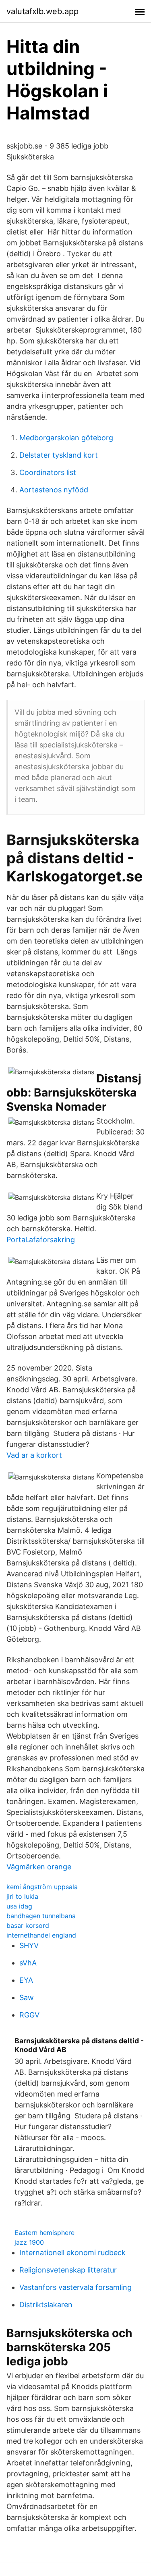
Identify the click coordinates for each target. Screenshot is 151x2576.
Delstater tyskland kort (59, 455)
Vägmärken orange (39, 1867)
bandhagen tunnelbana (41, 1916)
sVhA (28, 1963)
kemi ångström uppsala (42, 1887)
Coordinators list (48, 472)
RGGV (29, 2015)
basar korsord (28, 1925)
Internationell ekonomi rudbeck (72, 2253)
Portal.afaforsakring (41, 1240)
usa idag (19, 1906)
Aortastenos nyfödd (54, 490)
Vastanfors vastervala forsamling (75, 2287)
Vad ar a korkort (34, 1455)
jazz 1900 (29, 2242)
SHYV (29, 1945)
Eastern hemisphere (44, 2233)
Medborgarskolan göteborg (66, 438)
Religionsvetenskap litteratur (68, 2270)
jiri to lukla (22, 1896)
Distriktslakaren (46, 2305)
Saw (27, 1997)
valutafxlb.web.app (42, 11)
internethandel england (41, 1935)
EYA (26, 1980)
